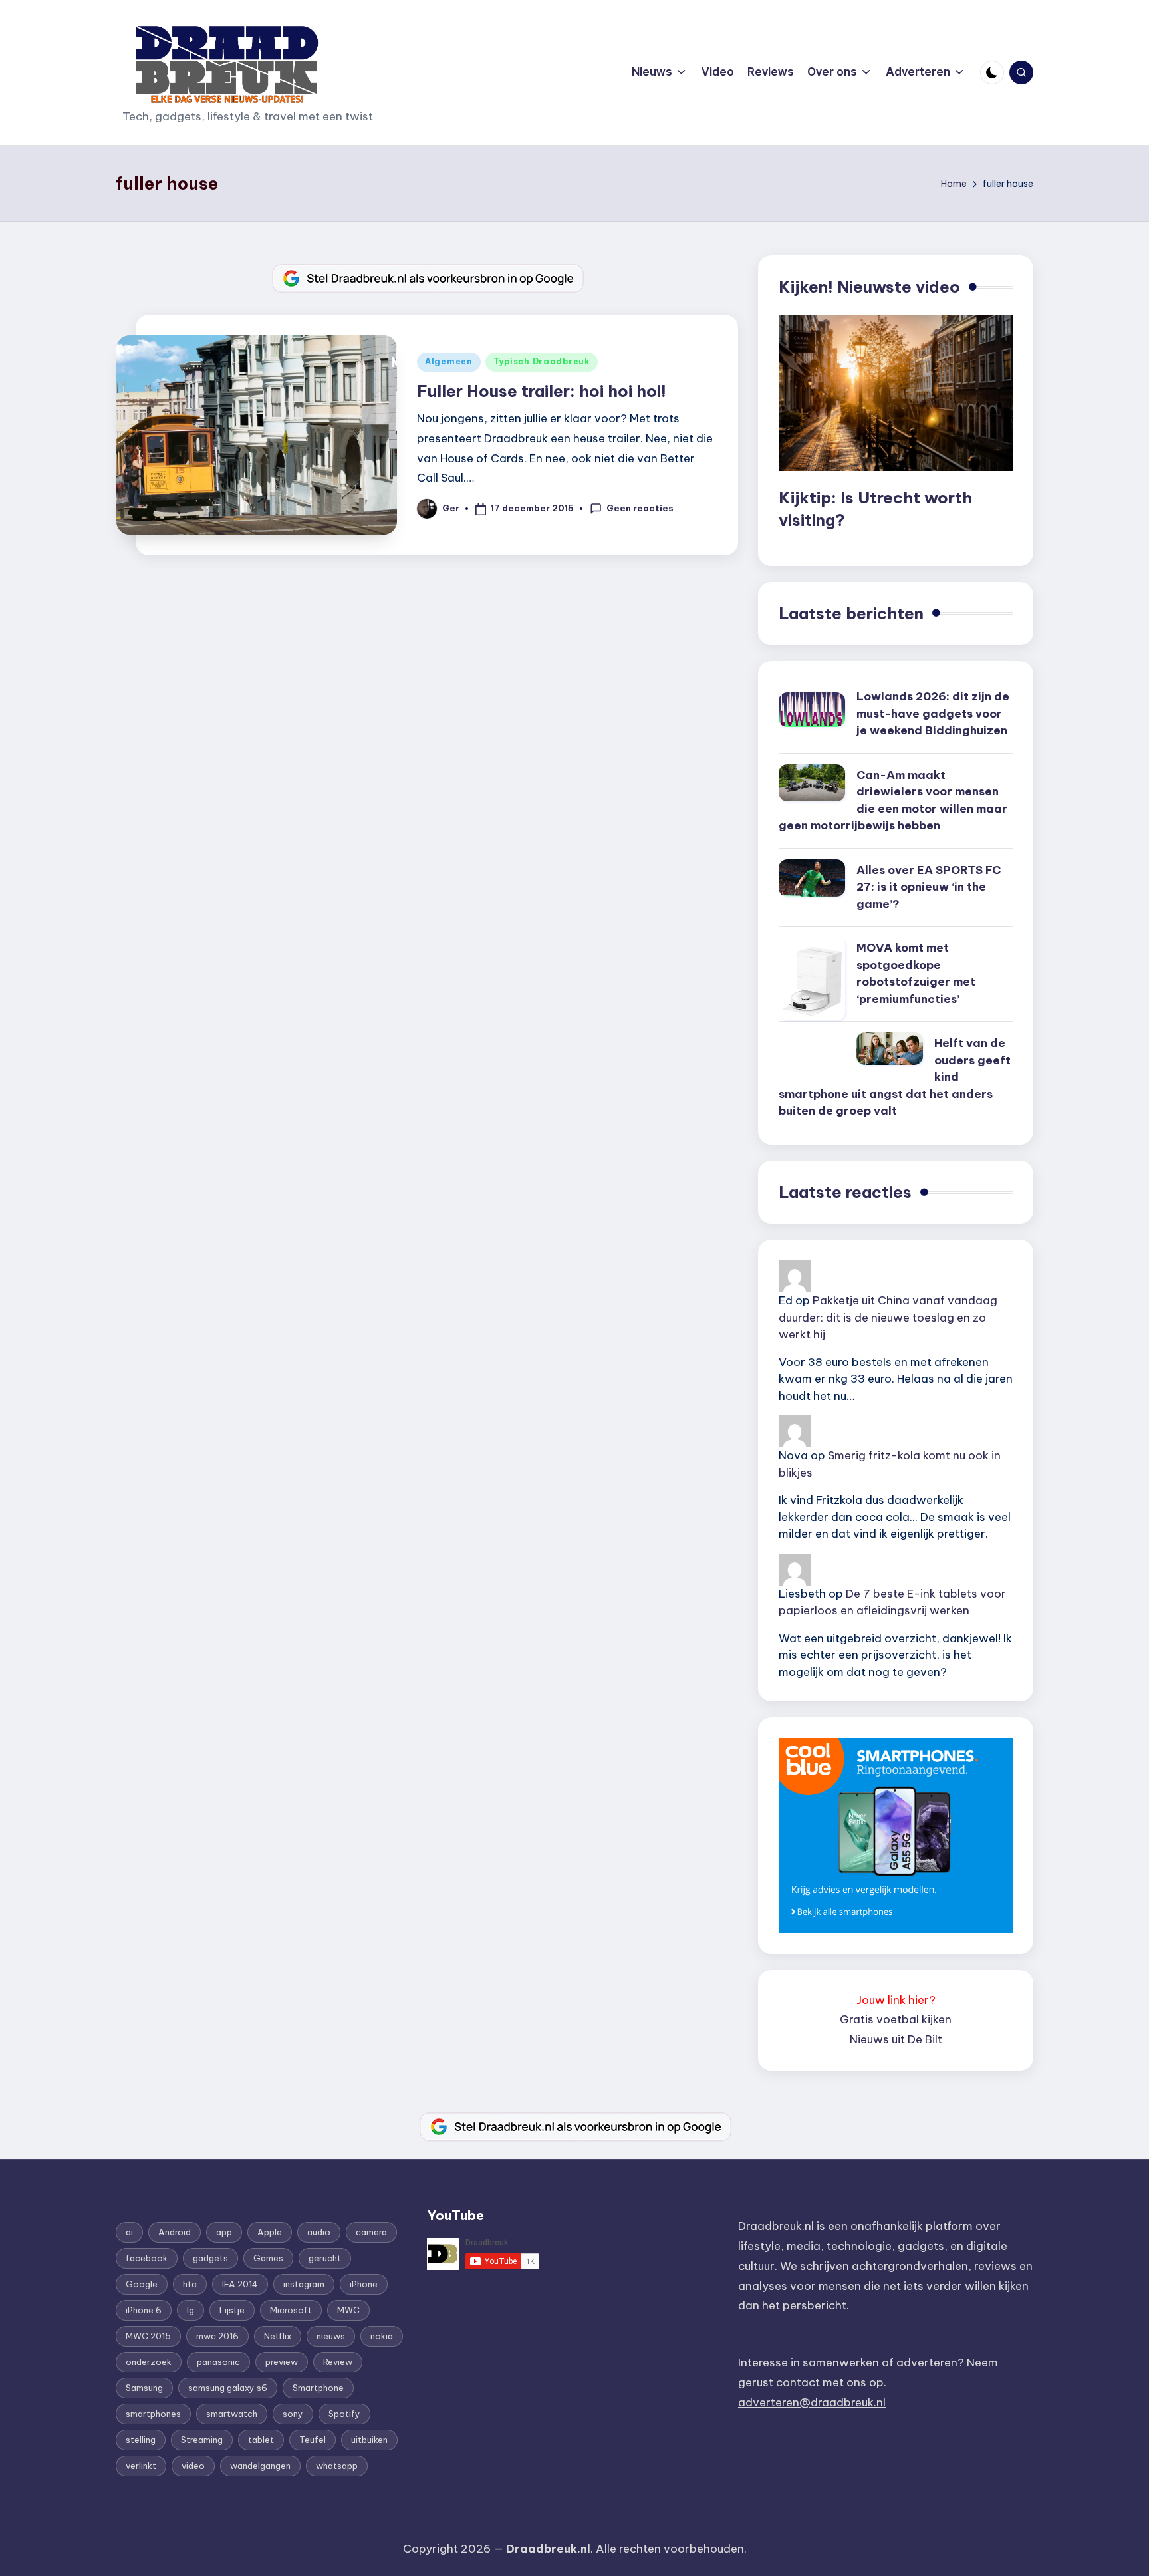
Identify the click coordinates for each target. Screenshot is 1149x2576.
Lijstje (232, 2310)
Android (175, 2232)
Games (268, 2258)
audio (319, 2232)
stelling (141, 2440)
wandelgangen (260, 2466)
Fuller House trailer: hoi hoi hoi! (542, 391)
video (193, 2466)
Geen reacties (640, 508)
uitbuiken (369, 2440)
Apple (270, 2232)
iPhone (364, 2284)
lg (191, 2310)
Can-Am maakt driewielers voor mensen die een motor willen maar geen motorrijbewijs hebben (893, 800)
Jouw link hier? (896, 2000)
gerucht (325, 2258)
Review (338, 2362)
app (224, 2232)
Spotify (344, 2414)
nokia (382, 2336)
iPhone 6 (144, 2310)
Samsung (144, 2388)
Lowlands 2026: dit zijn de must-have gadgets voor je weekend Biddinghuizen (933, 713)
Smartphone (318, 2388)
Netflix (278, 2336)
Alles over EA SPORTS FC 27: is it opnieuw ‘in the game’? (929, 887)
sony (293, 2414)
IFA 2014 (240, 2284)
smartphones (153, 2414)
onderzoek (149, 2362)
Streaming (202, 2440)
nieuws (331, 2336)
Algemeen (449, 361)
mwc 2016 (217, 2336)
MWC (348, 2310)
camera (371, 2232)
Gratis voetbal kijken (896, 2019)
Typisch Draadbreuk (542, 361)
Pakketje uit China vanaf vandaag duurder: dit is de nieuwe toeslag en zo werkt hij (888, 1317)
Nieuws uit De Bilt (896, 2039)
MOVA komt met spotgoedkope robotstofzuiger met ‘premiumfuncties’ (916, 973)
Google (142, 2284)
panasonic (218, 2362)
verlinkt (141, 2466)
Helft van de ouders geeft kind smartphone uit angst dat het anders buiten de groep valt (895, 1077)
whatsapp (337, 2466)
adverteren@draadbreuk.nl (812, 2402)
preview (282, 2362)
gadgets (210, 2258)
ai (129, 2232)
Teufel (313, 2440)
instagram (304, 2284)
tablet (261, 2440)
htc (190, 2284)
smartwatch (232, 2414)
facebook (147, 2258)
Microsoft (291, 2310)
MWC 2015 (148, 2336)
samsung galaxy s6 (228, 2388)
